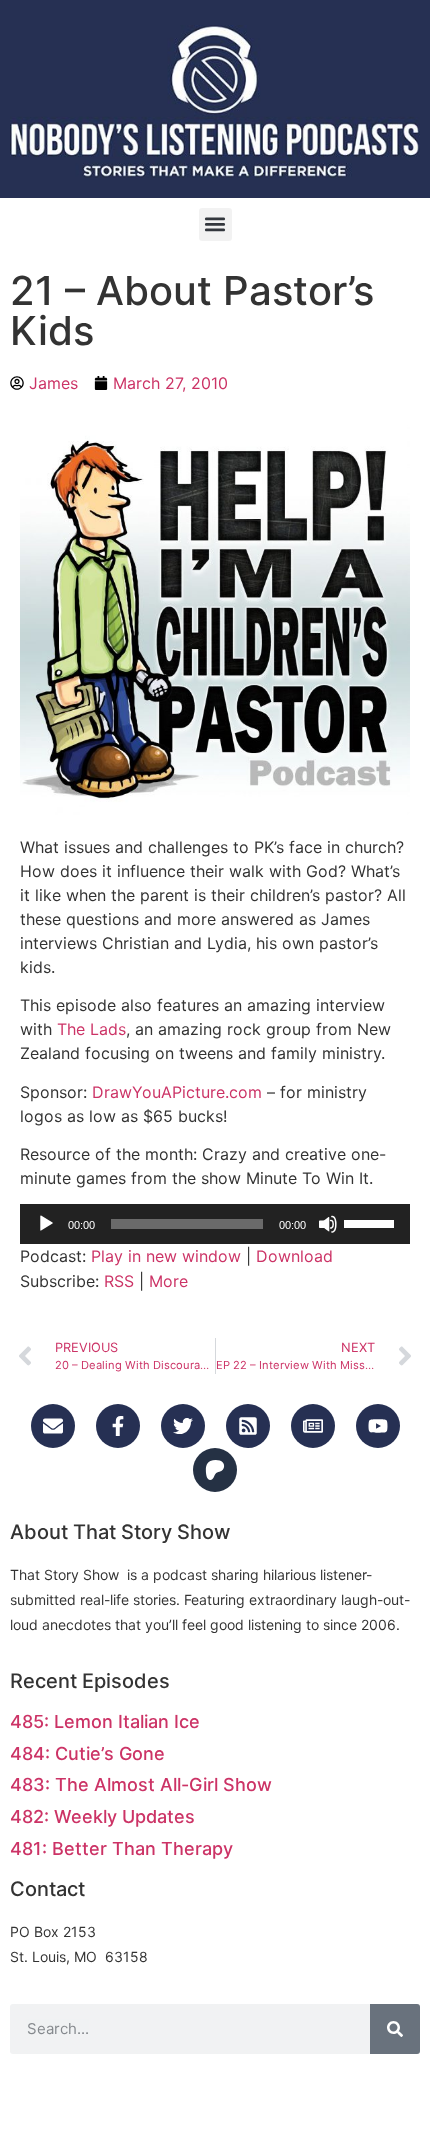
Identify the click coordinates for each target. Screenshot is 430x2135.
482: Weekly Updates (102, 1816)
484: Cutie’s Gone (87, 1753)
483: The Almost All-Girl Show (141, 1784)
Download (294, 1256)
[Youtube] (378, 1426)
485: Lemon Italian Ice (105, 1721)
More (168, 1281)
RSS (119, 1281)
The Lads (91, 1029)
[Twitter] (183, 1426)
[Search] (395, 2029)
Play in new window (166, 1256)
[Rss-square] (248, 1426)
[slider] (372, 1222)
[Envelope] (53, 1426)
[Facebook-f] (118, 1426)
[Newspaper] (313, 1426)
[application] (215, 1224)
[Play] (46, 1224)
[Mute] (328, 1224)
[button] (215, 224)
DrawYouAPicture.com (177, 1092)
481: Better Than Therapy (121, 1848)
